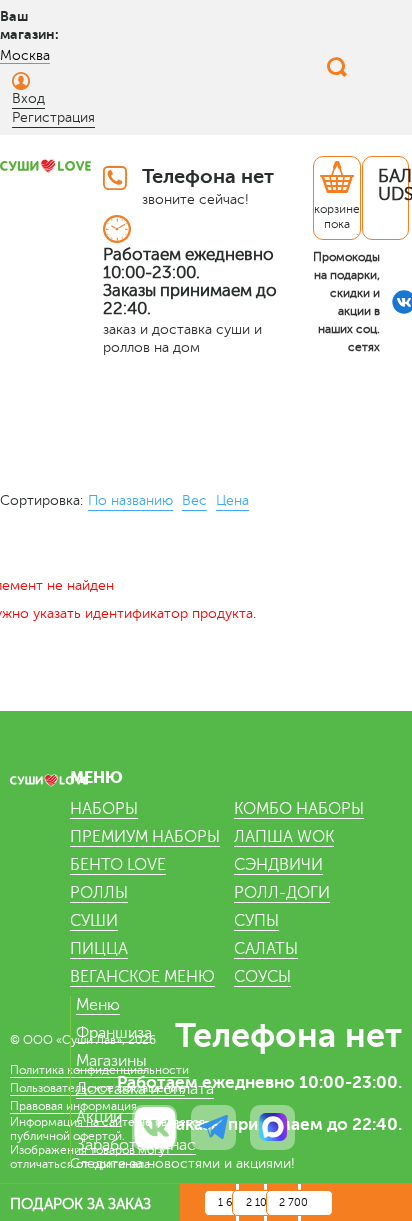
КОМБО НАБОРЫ (299, 809)
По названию (130, 500)
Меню (98, 1005)
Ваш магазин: (29, 25)
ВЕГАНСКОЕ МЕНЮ (142, 977)
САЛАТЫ (266, 949)
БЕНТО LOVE (118, 865)
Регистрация (53, 117)
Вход (28, 98)
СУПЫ (256, 921)
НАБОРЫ (104, 809)
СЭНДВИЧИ (278, 865)
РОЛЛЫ (99, 893)
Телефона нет (208, 176)
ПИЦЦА (99, 949)
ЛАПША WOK (284, 837)
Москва (25, 55)
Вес (194, 500)
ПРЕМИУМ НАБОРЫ (145, 837)
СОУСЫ (262, 977)
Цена (232, 500)
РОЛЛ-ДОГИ (282, 893)
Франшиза (114, 1033)
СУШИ (94, 921)
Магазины (111, 1061)
